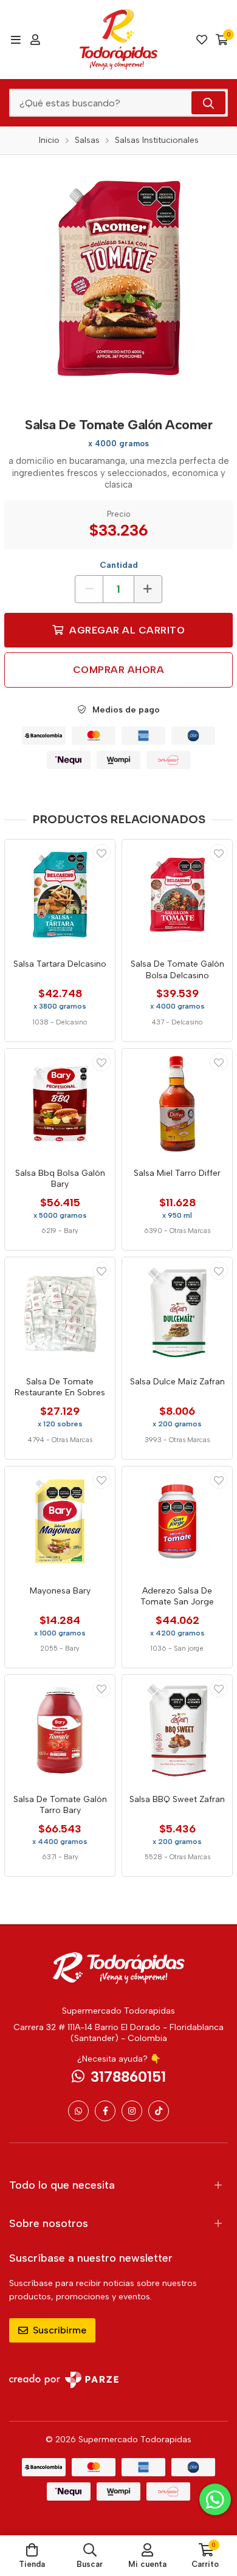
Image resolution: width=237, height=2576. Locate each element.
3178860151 (128, 2077)
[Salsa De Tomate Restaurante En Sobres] (60, 1312)
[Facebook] (105, 2111)
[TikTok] (159, 2111)
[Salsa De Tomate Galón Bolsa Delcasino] (177, 895)
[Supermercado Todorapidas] (119, 40)
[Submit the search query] (208, 103)
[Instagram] (132, 2111)
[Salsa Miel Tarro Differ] (177, 1104)
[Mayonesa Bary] (60, 1521)
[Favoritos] (202, 40)
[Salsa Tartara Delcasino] (60, 895)
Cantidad (119, 565)
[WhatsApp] (78, 2111)
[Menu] (15, 40)
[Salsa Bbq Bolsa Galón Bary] (60, 1104)
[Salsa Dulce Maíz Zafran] (177, 1312)
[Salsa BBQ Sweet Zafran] (177, 1730)
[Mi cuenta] (35, 40)
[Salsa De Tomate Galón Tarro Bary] (60, 1730)
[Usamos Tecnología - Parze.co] (64, 2380)
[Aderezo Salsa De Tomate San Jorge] (177, 1521)
